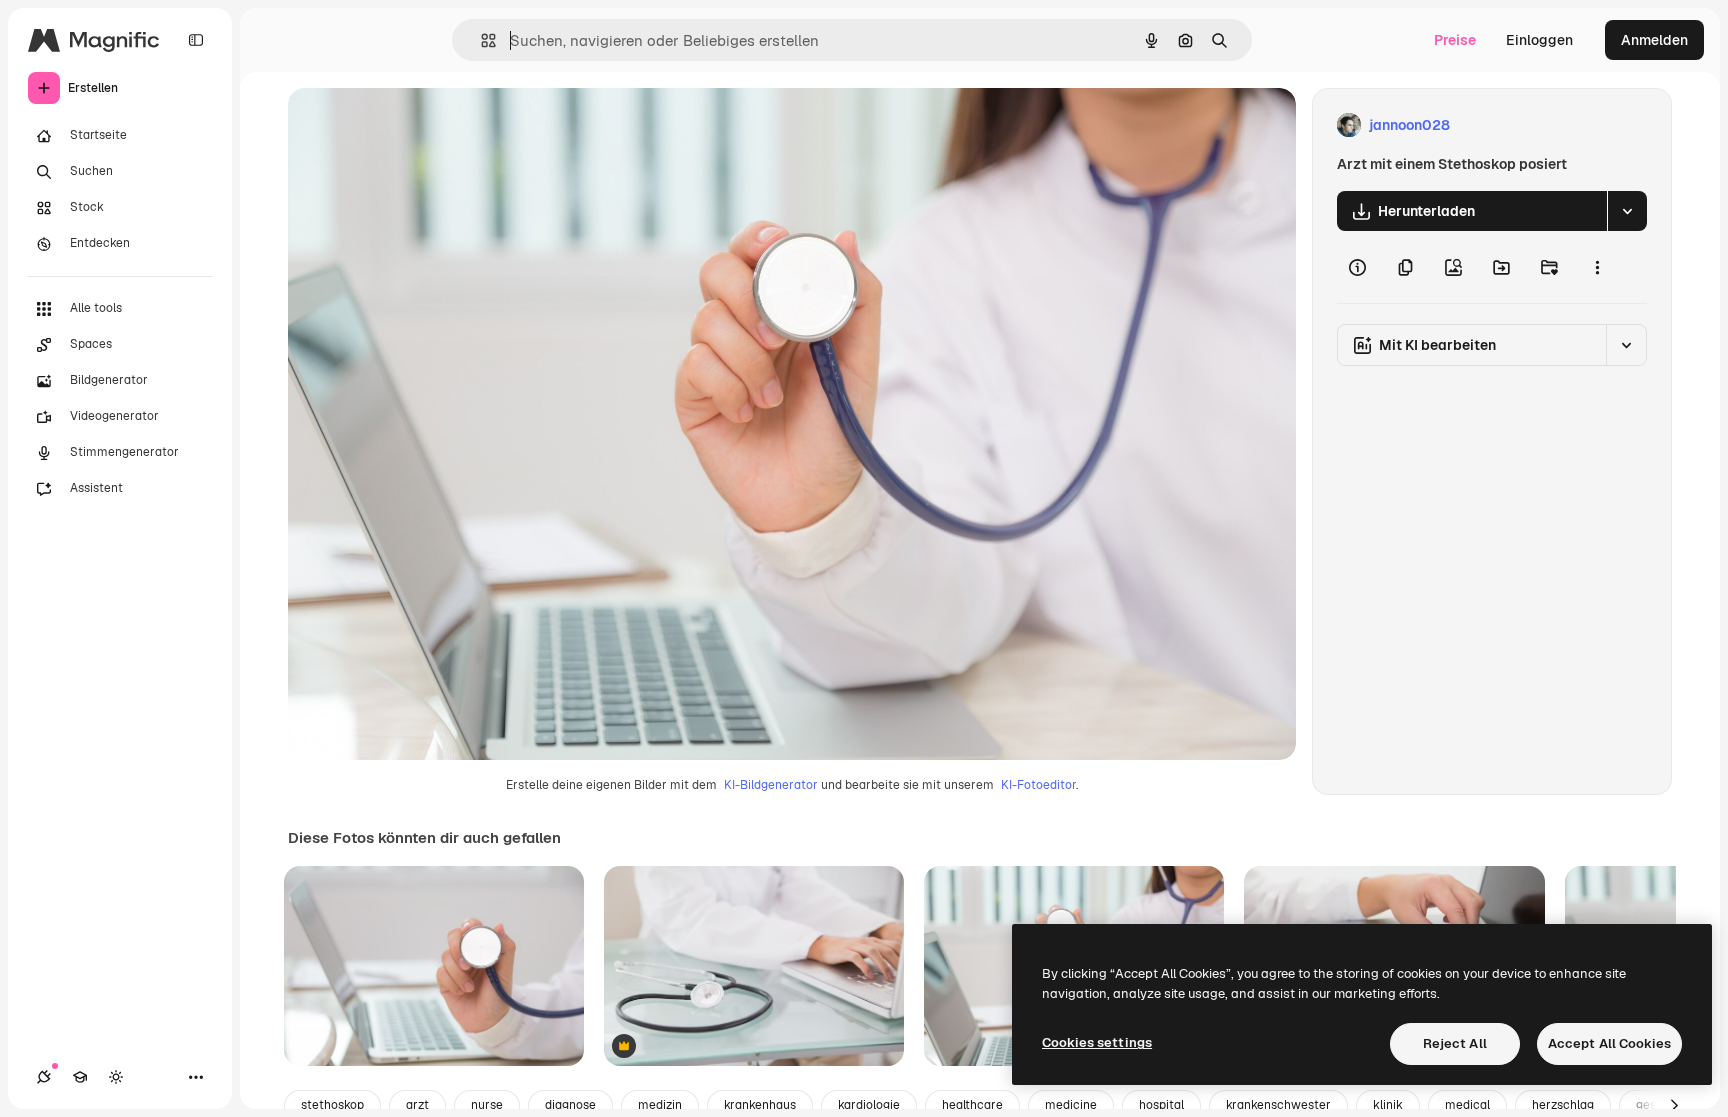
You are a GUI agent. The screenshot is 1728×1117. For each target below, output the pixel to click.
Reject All (1455, 1043)
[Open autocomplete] (480, 40)
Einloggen (1539, 40)
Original (416, 125)
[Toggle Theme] (116, 1077)
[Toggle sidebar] (196, 40)
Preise (1455, 40)
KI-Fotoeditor (1038, 785)
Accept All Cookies (1609, 1043)
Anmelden (1654, 40)
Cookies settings (1097, 1042)
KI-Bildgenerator (771, 785)
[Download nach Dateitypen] (1627, 211)
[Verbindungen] (44, 1077)
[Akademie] (80, 1077)
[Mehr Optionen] (1597, 267)
